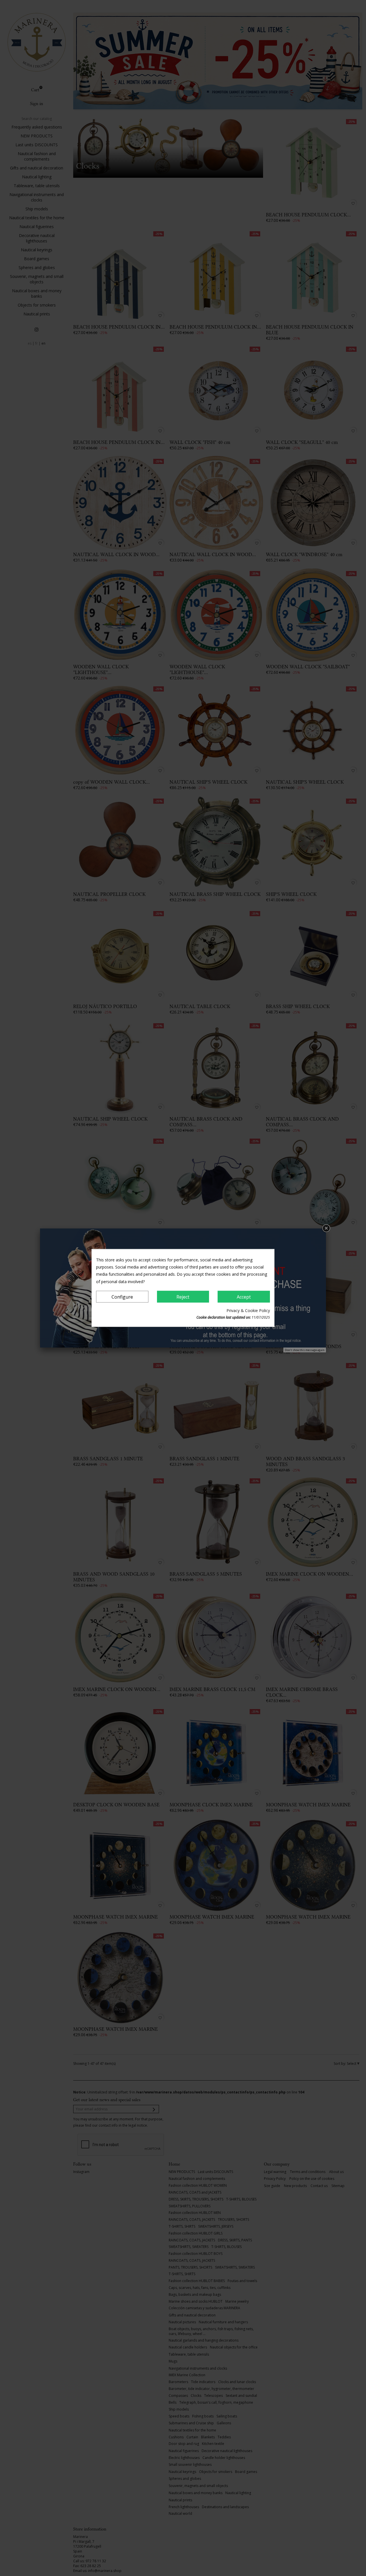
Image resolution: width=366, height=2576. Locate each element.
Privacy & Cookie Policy (248, 1310)
